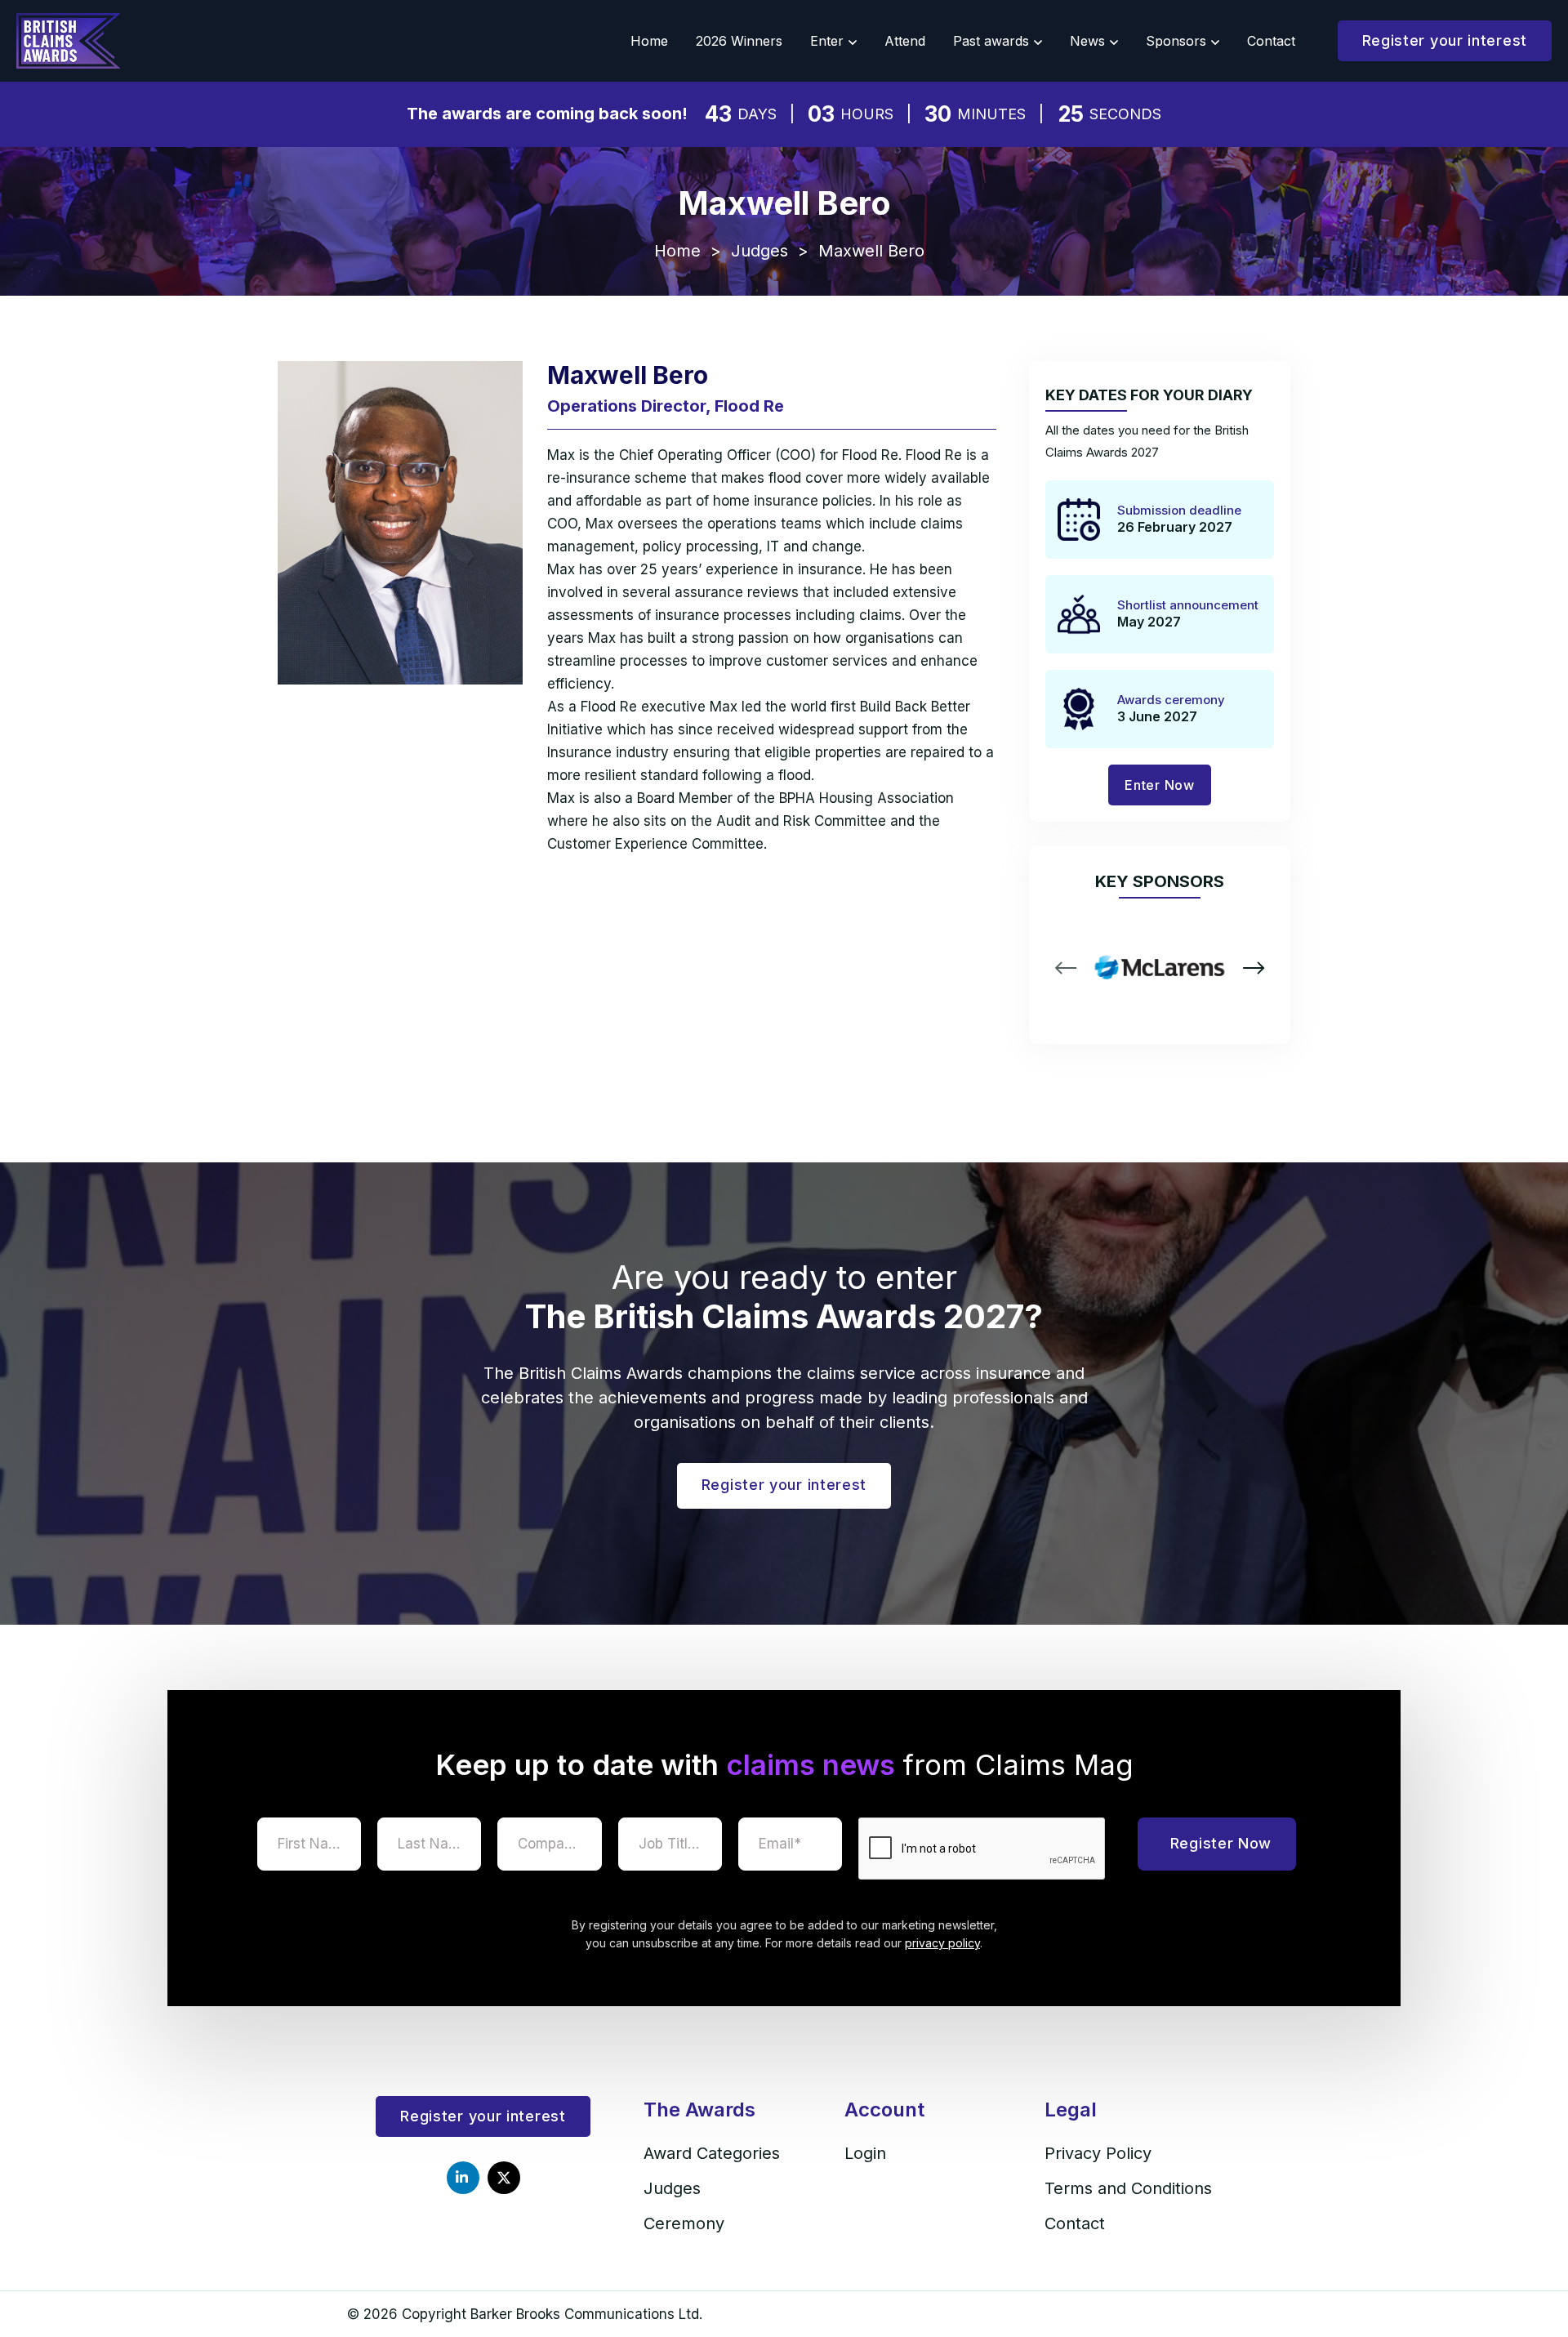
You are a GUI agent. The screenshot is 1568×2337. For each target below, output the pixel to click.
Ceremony (684, 2223)
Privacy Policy (1098, 2153)
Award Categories (712, 2153)
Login (865, 2153)
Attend (905, 41)
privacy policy (942, 1943)
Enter (827, 41)
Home (649, 41)
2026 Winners (739, 41)
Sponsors (1176, 41)
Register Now (1221, 1843)
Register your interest (1445, 40)
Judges (759, 251)
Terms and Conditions (1128, 2188)
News (1087, 41)
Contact (1271, 41)
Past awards (991, 41)
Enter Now (1159, 785)
